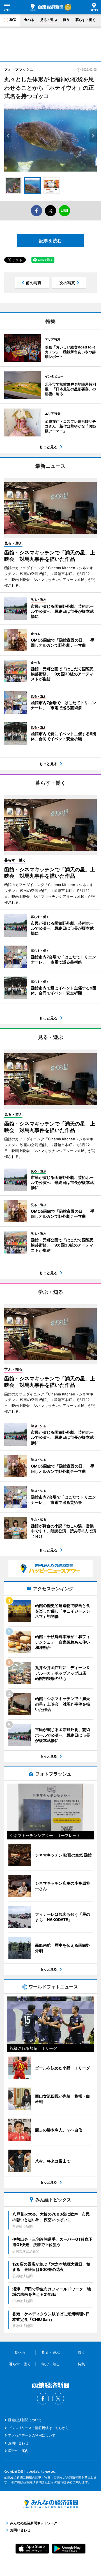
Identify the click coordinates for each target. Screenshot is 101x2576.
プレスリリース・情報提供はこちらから (38, 2428)
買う (66, 20)
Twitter (58, 2399)
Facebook (43, 2399)
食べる (29, 20)
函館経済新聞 (46, 7)
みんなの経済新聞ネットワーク (50, 2504)
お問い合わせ (18, 2443)
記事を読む (50, 241)
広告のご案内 (18, 2451)
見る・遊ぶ (49, 20)
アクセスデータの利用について (32, 2435)
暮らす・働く (86, 20)
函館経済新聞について (25, 2420)
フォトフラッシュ (19, 69)
